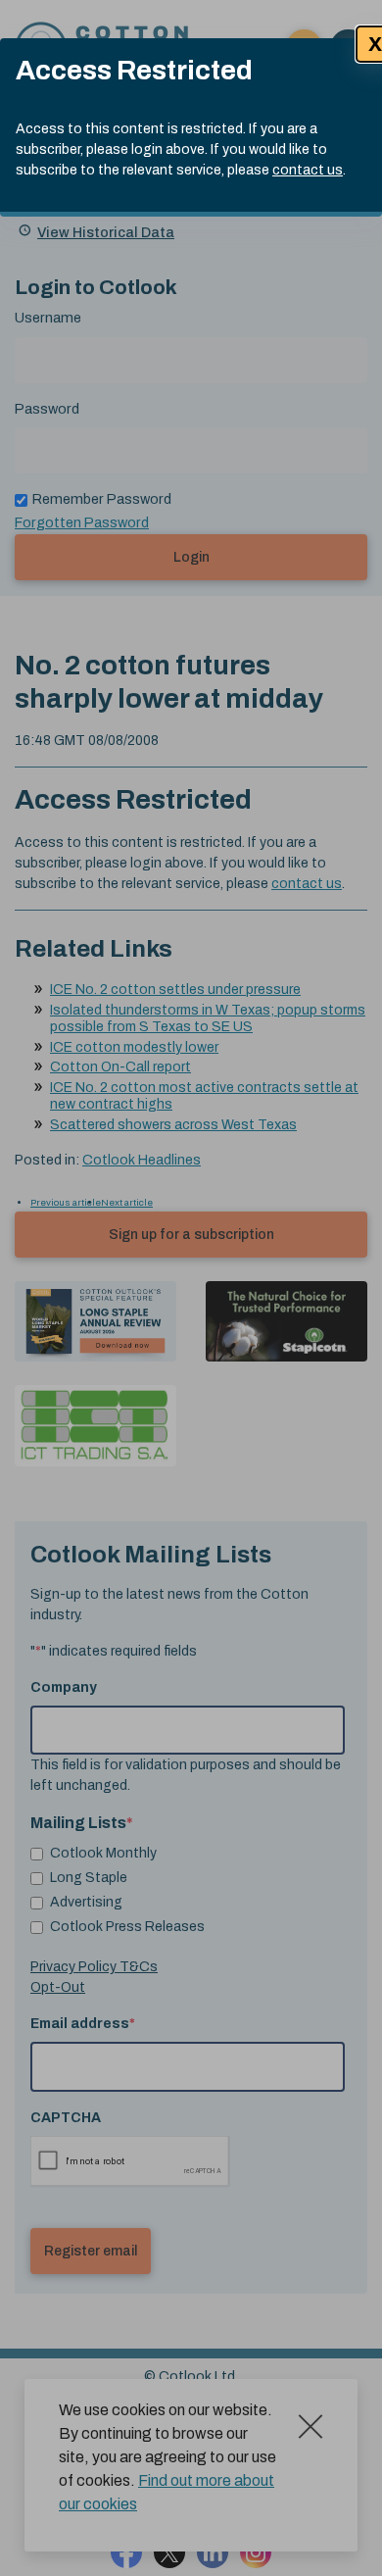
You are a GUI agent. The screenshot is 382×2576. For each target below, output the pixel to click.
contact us (308, 170)
